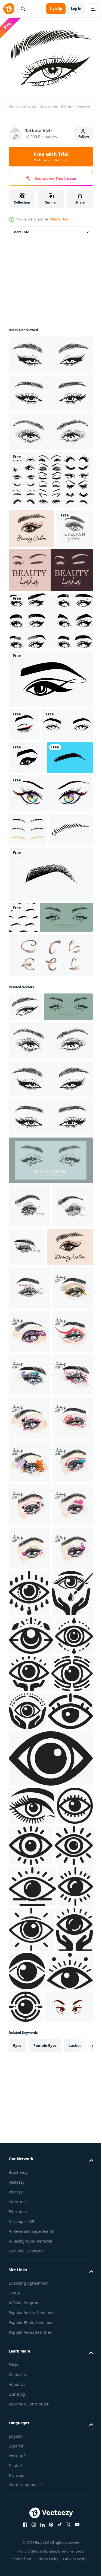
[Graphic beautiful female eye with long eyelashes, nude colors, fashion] (70, 1442)
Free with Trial (51, 157)
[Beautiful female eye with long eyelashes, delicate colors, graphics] (29, 1401)
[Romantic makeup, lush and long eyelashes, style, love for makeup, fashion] (29, 1961)
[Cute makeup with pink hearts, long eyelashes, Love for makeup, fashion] (29, 1744)
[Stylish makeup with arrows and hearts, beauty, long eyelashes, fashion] (29, 1614)
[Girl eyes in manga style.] (50, 895)
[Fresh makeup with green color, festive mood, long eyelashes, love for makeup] (29, 1570)
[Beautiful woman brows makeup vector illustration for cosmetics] (50, 656)
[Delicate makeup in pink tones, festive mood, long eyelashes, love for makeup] (29, 1787)
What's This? (59, 219)
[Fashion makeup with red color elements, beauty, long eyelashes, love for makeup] (29, 1830)
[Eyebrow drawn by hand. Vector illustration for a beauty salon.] (31, 965)
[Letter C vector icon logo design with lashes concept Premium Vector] (50, 1122)
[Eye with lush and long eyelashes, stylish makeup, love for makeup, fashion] (29, 2047)
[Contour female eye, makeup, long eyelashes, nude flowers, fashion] (29, 1527)
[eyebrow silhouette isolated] (32, 859)
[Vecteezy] (9, 9)
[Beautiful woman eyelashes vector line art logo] (50, 606)
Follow (84, 137)
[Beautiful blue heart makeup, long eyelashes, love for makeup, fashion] (29, 1700)
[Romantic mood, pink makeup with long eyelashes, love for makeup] (29, 2004)
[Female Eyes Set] (50, 477)
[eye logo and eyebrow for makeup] (50, 714)
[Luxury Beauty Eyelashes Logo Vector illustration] (27, 564)
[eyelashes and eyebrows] (24, 760)
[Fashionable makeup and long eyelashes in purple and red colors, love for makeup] (29, 2091)
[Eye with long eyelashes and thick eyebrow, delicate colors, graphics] (29, 1445)
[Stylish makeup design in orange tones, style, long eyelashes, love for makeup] (29, 1874)
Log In (76, 9)
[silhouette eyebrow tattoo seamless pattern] (23, 1053)
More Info (21, 229)
